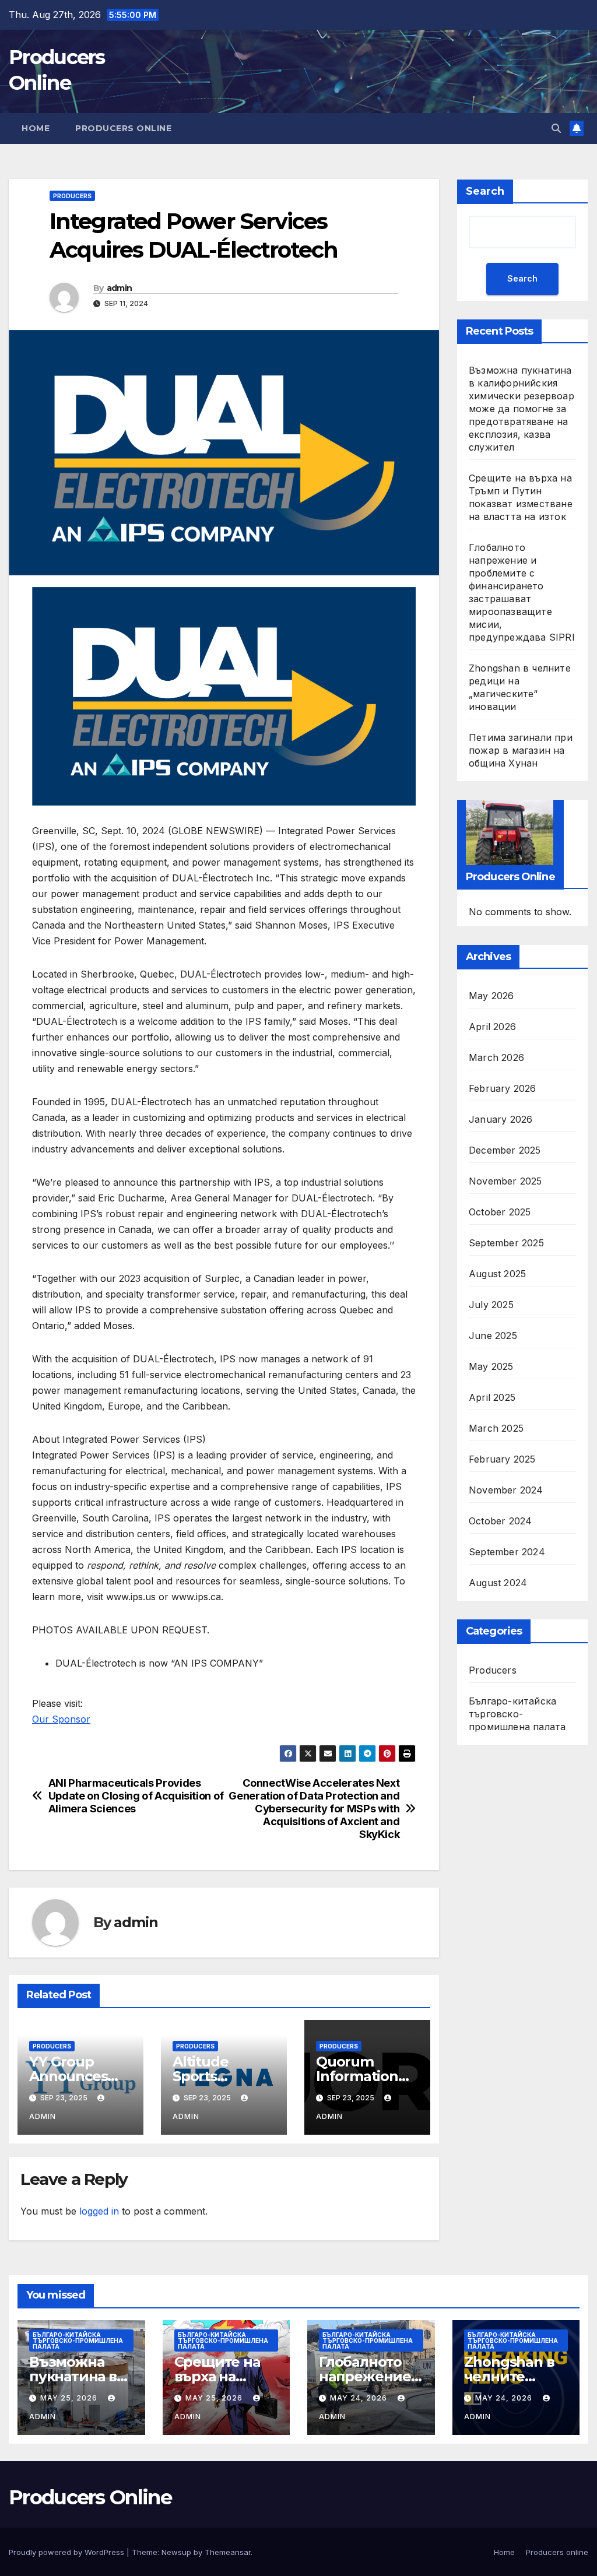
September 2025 (506, 1243)
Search (485, 191)
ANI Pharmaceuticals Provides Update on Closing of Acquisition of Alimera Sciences (136, 1796)
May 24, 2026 (360, 2398)
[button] (556, 128)
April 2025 (492, 1397)
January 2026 (501, 1119)
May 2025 (491, 1366)
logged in (99, 2211)
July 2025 (491, 1305)
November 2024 (506, 1490)
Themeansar (228, 2552)
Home (36, 128)
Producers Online (90, 2497)
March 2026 (496, 1057)
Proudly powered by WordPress (68, 2552)
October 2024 (500, 1521)
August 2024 (498, 1583)
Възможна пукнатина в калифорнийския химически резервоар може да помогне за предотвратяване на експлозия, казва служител (522, 409)
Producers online (123, 128)
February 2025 (502, 1459)
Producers (72, 196)
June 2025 (493, 1336)
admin (120, 288)
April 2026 (492, 1027)
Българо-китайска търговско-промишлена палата (517, 1714)
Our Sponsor (61, 1719)
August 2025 (497, 1274)
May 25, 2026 (70, 2398)
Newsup (176, 2552)
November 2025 (505, 1181)
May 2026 (491, 996)
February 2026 (503, 1088)
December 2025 (505, 1150)
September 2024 (507, 1552)
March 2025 (496, 1428)
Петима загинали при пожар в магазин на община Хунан (521, 750)
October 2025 (500, 1212)
